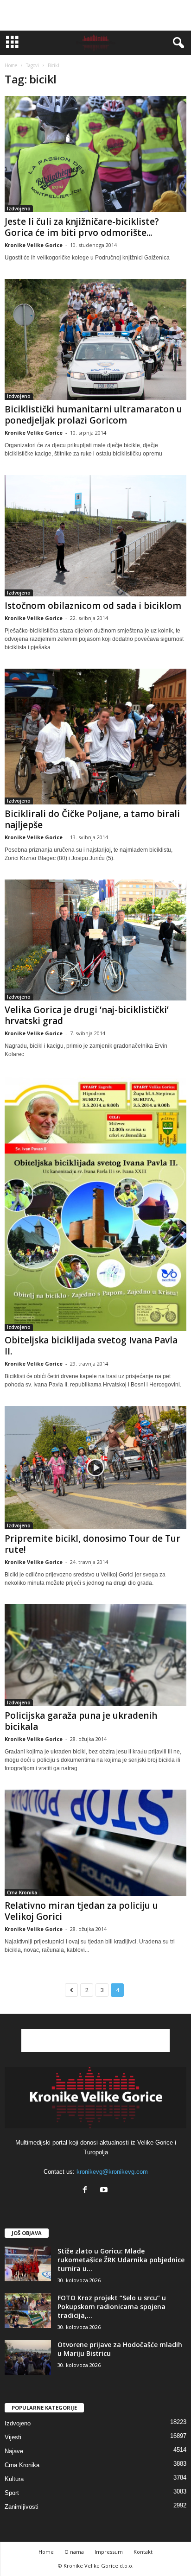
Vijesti (13, 2437)
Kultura (14, 2479)
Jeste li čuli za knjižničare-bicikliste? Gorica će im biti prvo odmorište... (82, 227)
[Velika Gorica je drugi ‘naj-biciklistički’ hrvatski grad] (95, 940)
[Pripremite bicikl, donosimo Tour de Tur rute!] (95, 1468)
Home (11, 65)
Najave (14, 2451)
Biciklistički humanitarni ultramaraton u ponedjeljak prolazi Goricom (93, 415)
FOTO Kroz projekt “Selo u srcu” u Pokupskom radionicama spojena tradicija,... (112, 2307)
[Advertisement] (95, 15)
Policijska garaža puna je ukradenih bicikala (81, 1721)
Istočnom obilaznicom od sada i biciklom (93, 606)
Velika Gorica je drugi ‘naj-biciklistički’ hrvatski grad (87, 1015)
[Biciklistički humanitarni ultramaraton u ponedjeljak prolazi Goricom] (95, 339)
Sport (12, 2493)
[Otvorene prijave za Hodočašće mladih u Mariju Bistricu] (28, 2358)
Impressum (109, 2552)
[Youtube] (105, 2191)
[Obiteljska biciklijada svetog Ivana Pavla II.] (95, 1203)
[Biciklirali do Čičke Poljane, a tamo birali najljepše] (95, 737)
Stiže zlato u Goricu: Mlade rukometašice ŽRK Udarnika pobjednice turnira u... (121, 2260)
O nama (74, 2552)
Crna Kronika (22, 1892)
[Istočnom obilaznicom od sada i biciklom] (95, 535)
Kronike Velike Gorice (34, 245)
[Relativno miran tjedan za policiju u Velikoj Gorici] (95, 1843)
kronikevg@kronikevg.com (112, 2172)
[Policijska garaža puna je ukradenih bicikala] (95, 1655)
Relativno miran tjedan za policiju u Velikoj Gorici (81, 1911)
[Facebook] (87, 2191)
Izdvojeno (19, 209)
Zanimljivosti (22, 2507)
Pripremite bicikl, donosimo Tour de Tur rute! (92, 1544)
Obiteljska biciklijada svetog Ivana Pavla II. (91, 1346)
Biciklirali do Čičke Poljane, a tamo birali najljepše (92, 819)
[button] (177, 43)
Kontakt (143, 2552)
